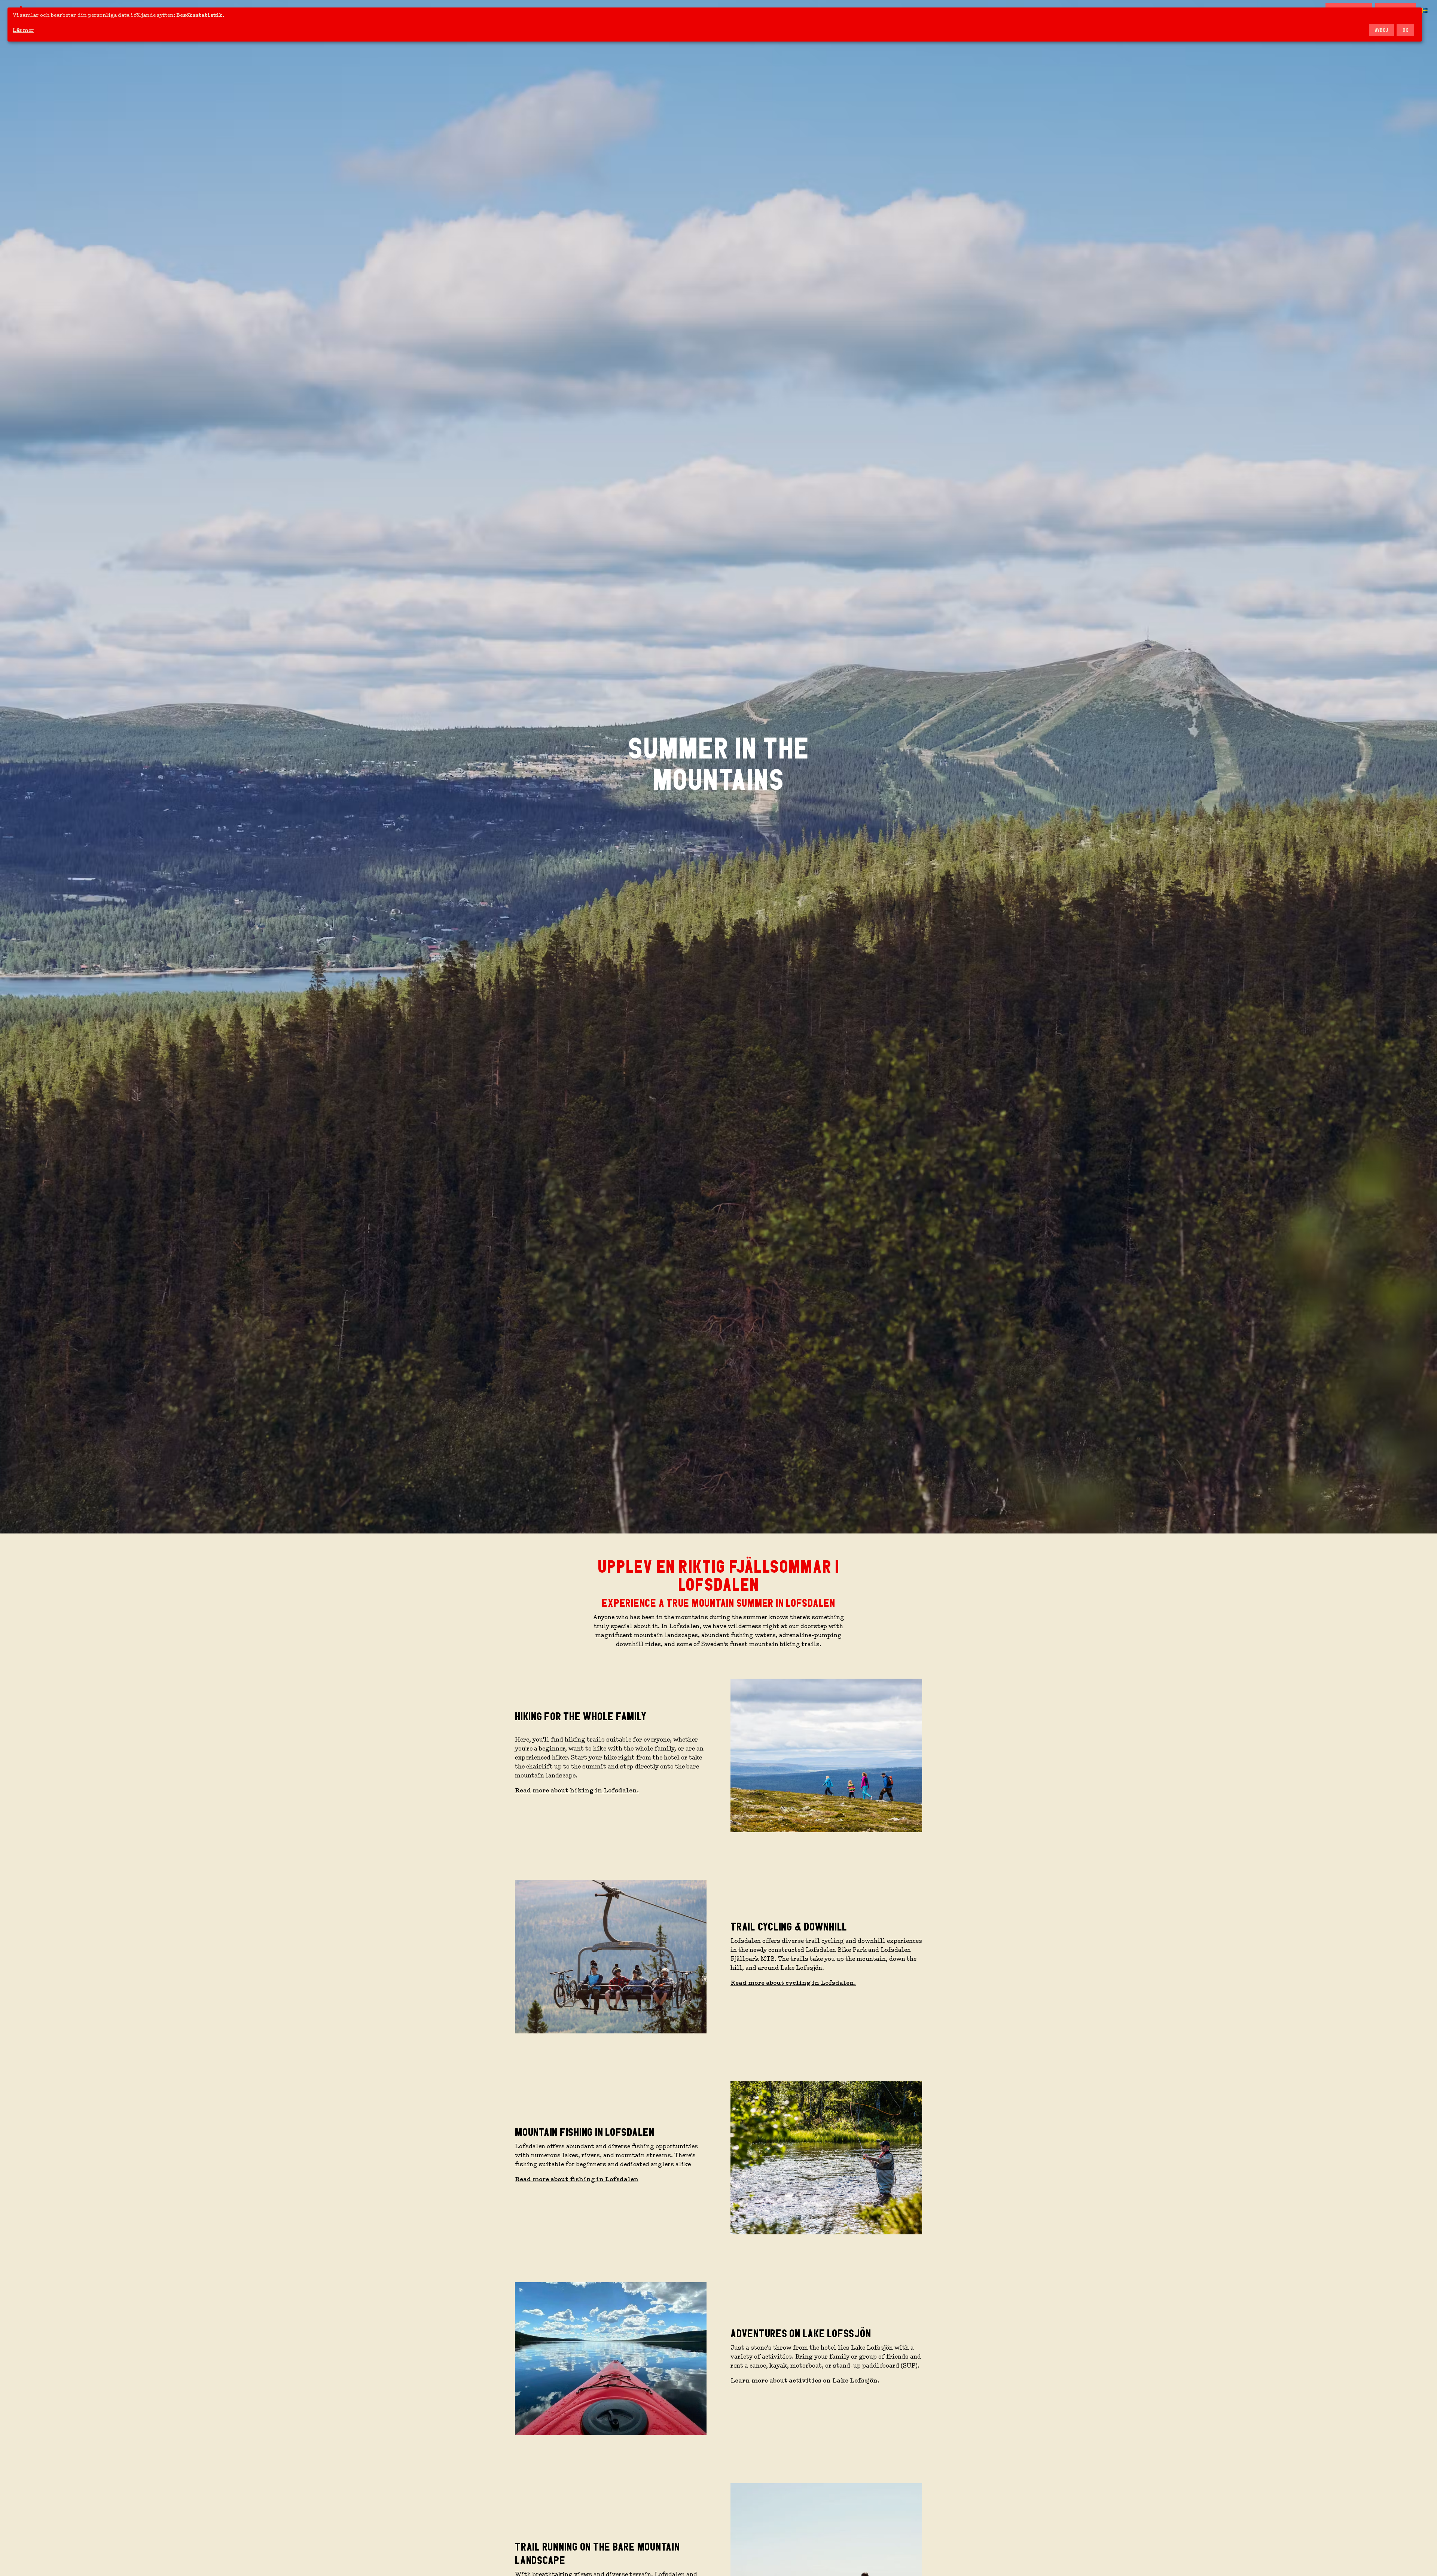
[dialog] (715, 25)
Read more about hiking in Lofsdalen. (577, 1791)
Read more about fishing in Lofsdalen (577, 2179)
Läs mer (23, 30)
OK (1405, 30)
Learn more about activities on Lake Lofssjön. (805, 2381)
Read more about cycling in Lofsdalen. (793, 1983)
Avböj (1382, 30)
